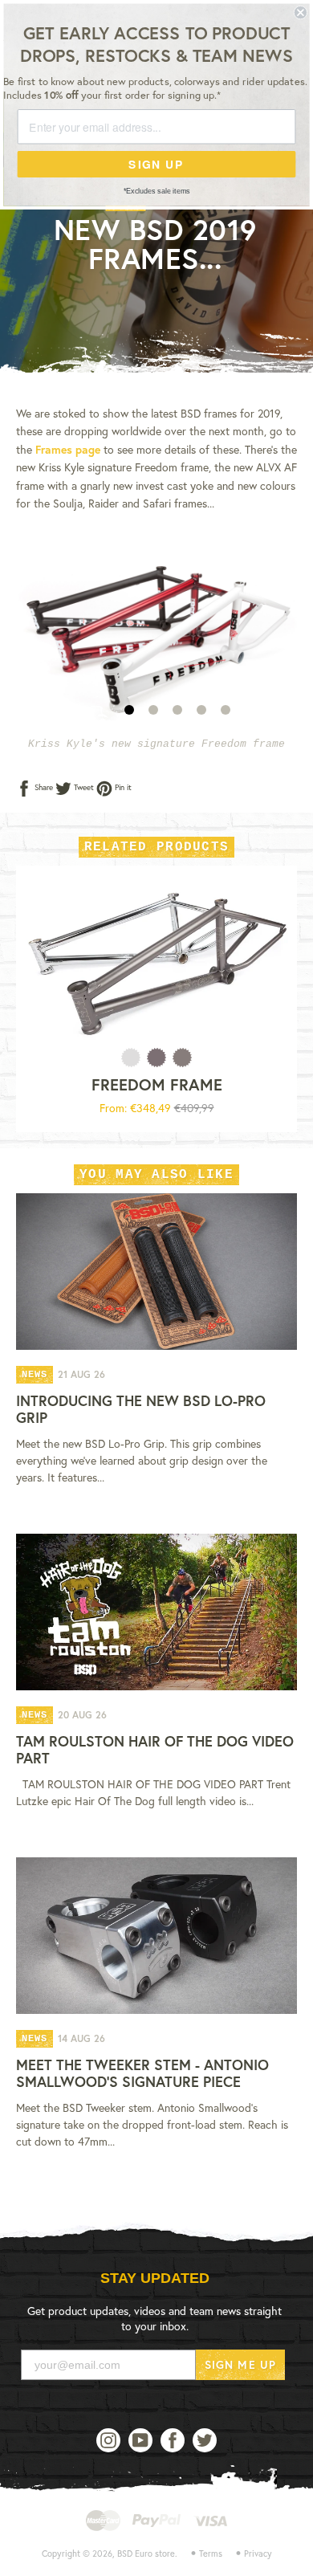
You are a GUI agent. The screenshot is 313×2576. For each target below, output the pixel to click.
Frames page (68, 449)
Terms (211, 2554)
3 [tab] (177, 710)
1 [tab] (129, 710)
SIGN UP (156, 164)
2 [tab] (153, 710)
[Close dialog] (301, 12)
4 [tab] (201, 710)
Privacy (258, 2554)
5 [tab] (226, 710)
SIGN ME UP (240, 2364)
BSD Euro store (146, 2554)
